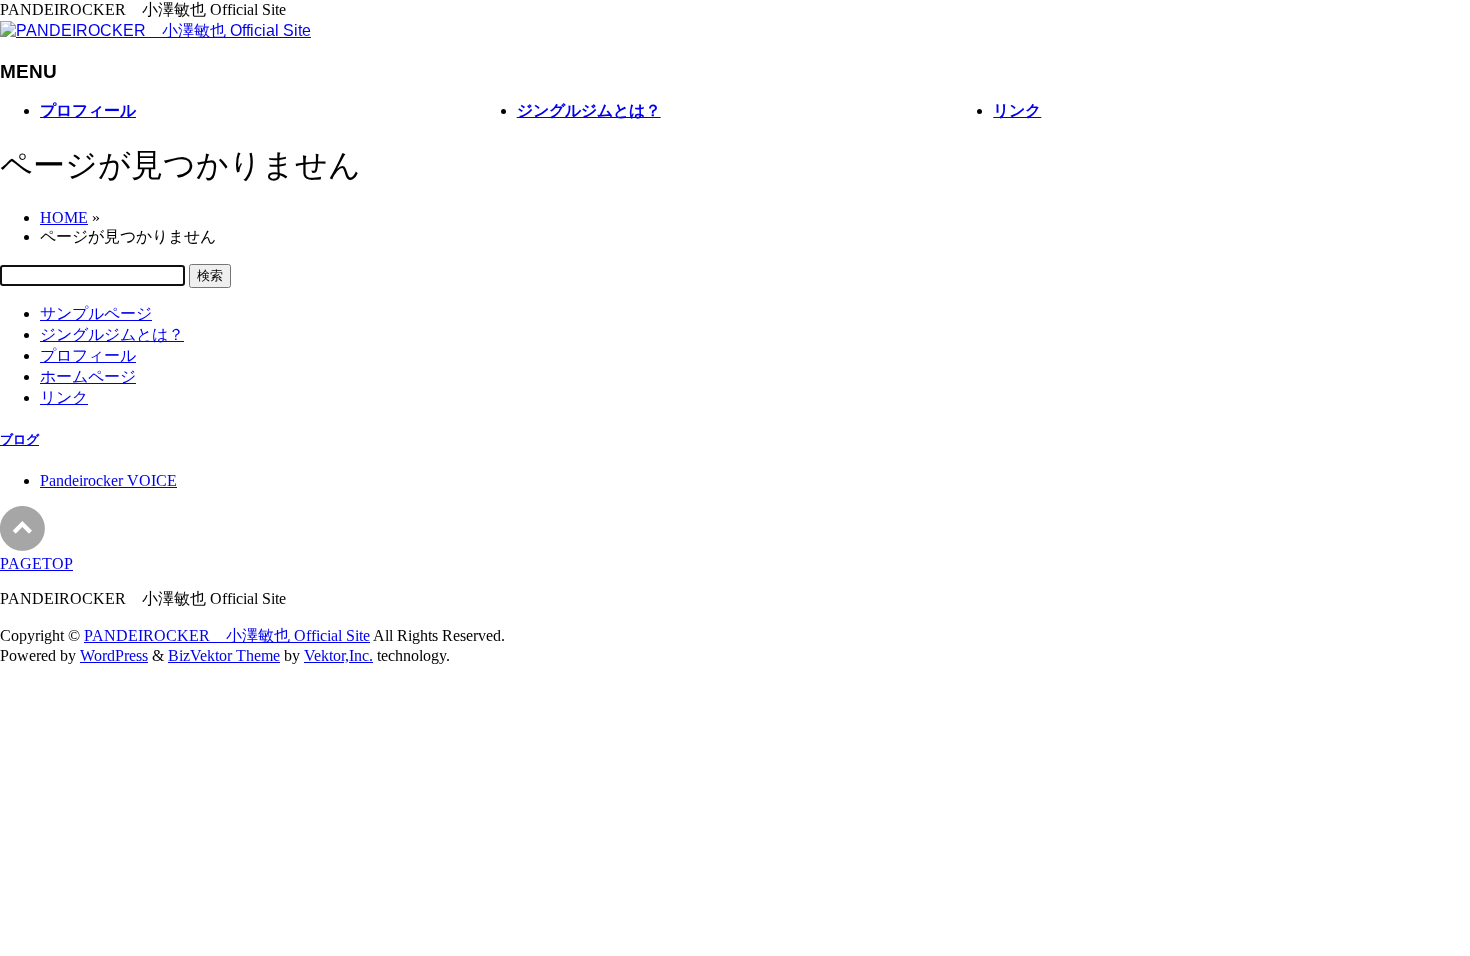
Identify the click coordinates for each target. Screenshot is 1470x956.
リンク (64, 397)
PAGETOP (36, 563)
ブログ (19, 439)
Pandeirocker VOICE (108, 480)
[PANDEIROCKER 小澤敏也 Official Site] (155, 30)
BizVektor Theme (224, 655)
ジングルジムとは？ (112, 334)
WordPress (114, 655)
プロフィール (88, 355)
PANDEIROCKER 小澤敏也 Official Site (227, 635)
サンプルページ (96, 313)
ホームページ (88, 376)
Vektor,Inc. (338, 655)
